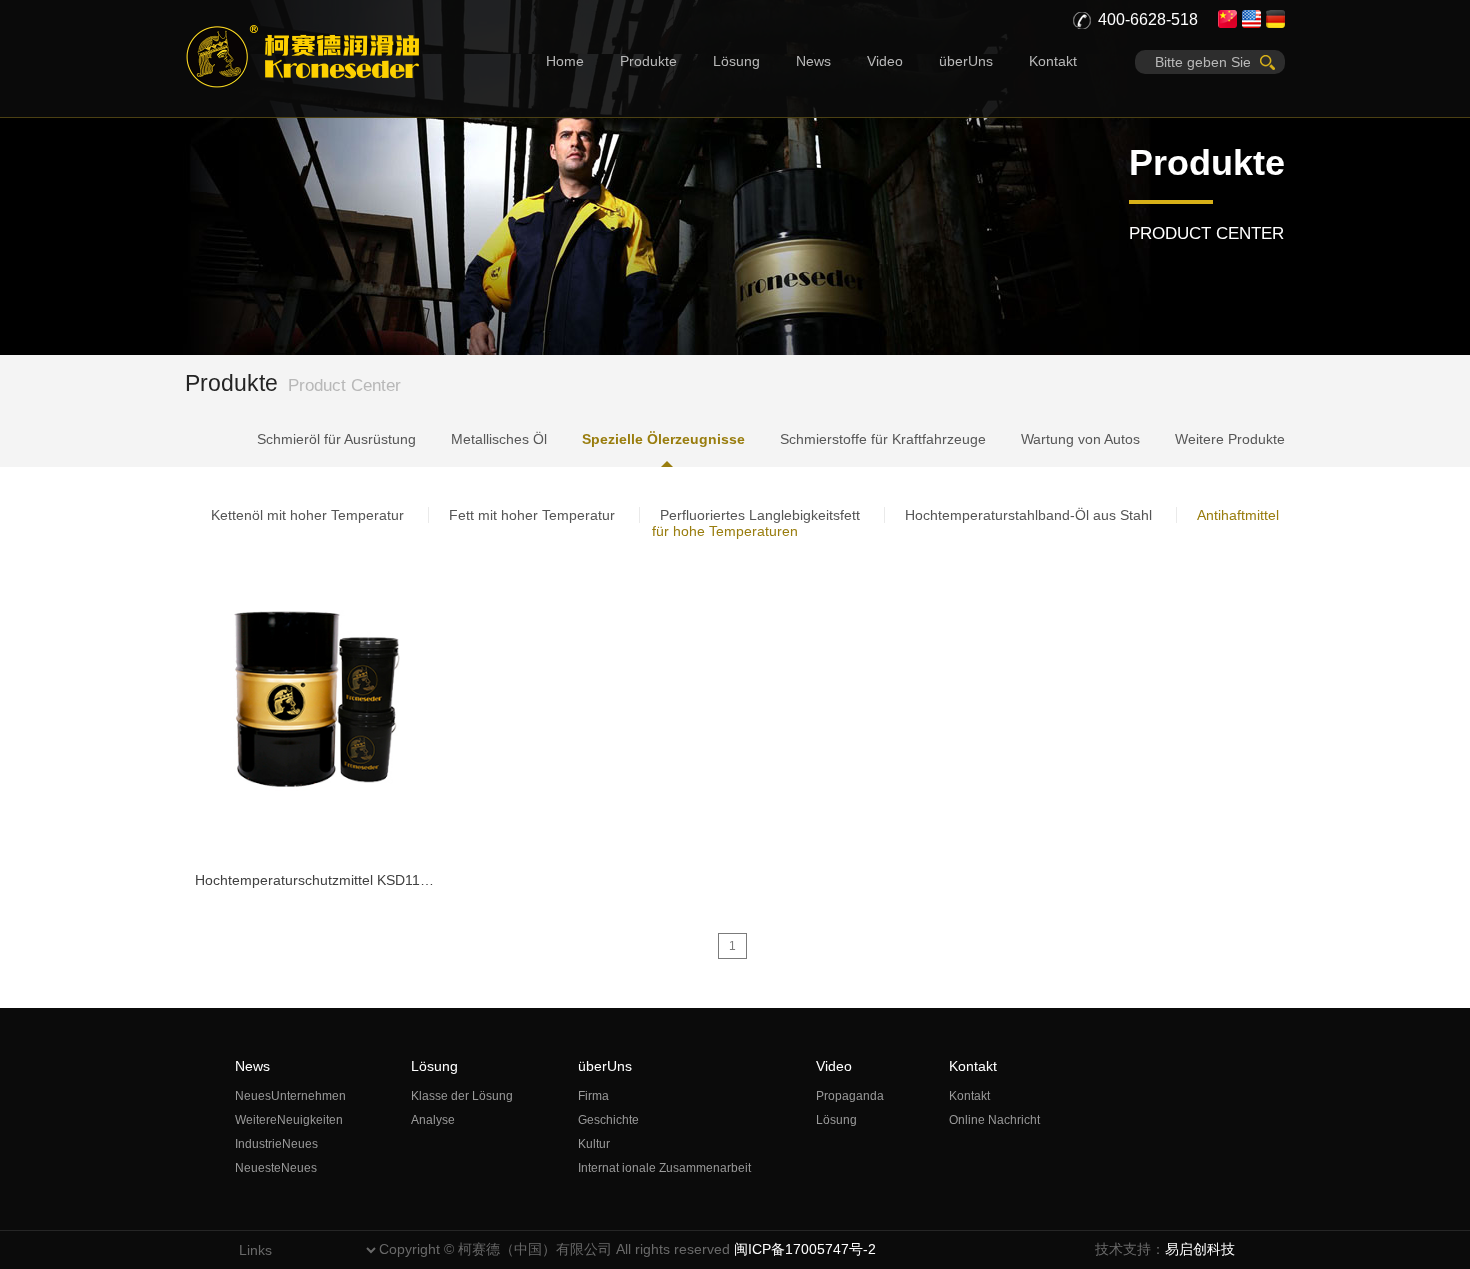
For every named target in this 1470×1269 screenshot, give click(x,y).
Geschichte (608, 1120)
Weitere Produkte (1230, 439)
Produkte (648, 61)
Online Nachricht (994, 1120)
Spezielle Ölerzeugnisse (663, 439)
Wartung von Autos (1080, 439)
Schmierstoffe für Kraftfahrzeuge (883, 439)
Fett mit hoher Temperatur (532, 515)
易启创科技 (1200, 1249)
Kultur (594, 1144)
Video (885, 61)
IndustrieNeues (276, 1144)
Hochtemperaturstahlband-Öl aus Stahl (1028, 515)
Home (565, 61)
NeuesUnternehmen (290, 1096)
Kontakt (1053, 61)
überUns (966, 61)
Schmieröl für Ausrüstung (336, 439)
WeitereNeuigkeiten (289, 1120)
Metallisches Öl (499, 439)
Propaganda (850, 1096)
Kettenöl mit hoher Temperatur (307, 515)
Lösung (736, 61)
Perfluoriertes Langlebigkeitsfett (760, 515)
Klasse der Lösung (462, 1096)
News (813, 61)
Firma (593, 1096)
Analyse (433, 1120)
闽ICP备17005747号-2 (805, 1249)
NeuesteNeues (276, 1168)
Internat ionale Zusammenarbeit (664, 1168)
